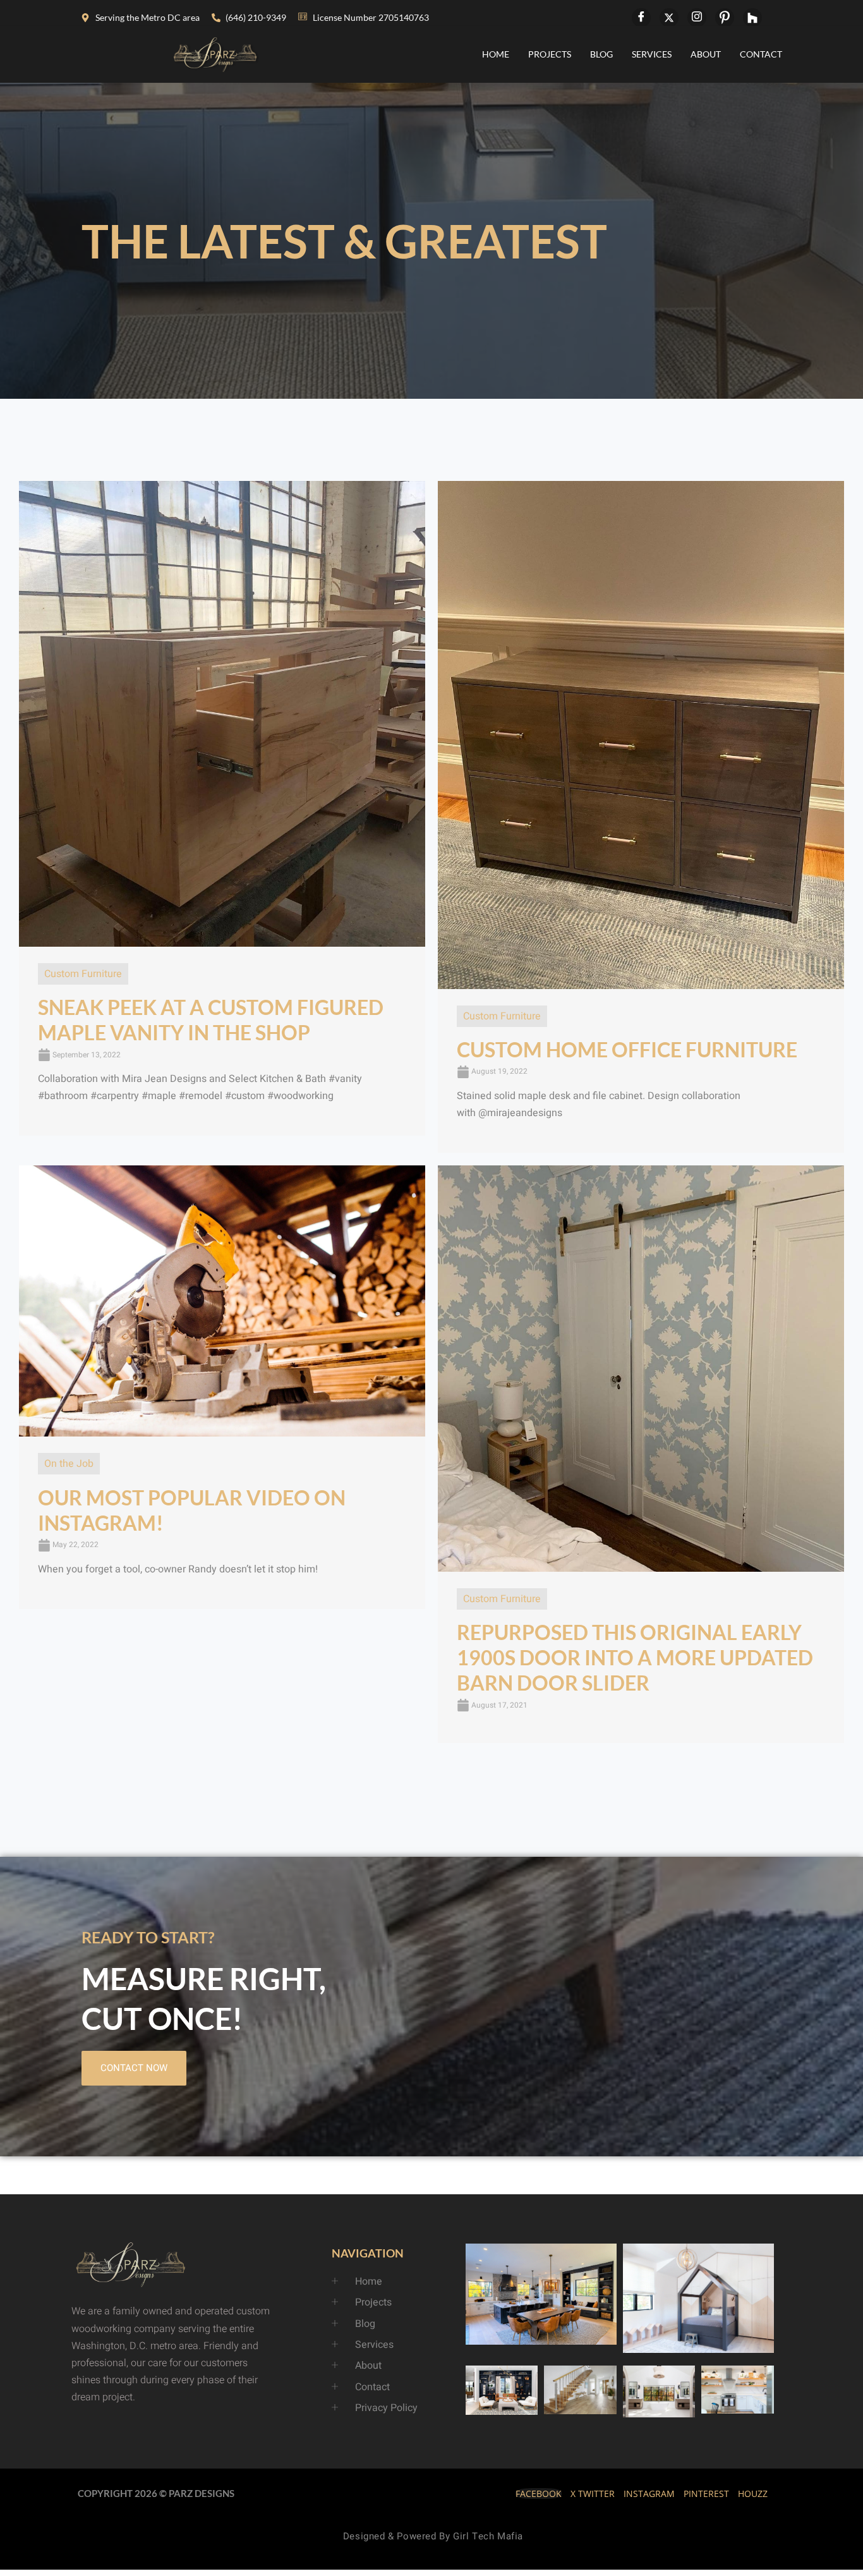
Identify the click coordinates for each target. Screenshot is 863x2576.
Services (652, 54)
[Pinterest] (725, 18)
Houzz (753, 2494)
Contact (761, 54)
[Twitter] (669, 18)
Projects (550, 54)
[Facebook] (641, 18)
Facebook (539, 2494)
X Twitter (593, 2494)
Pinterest (706, 2494)
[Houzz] (752, 18)
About (706, 54)
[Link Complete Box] (222, 808)
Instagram (649, 2494)
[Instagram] (697, 18)
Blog (601, 54)
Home (496, 54)
